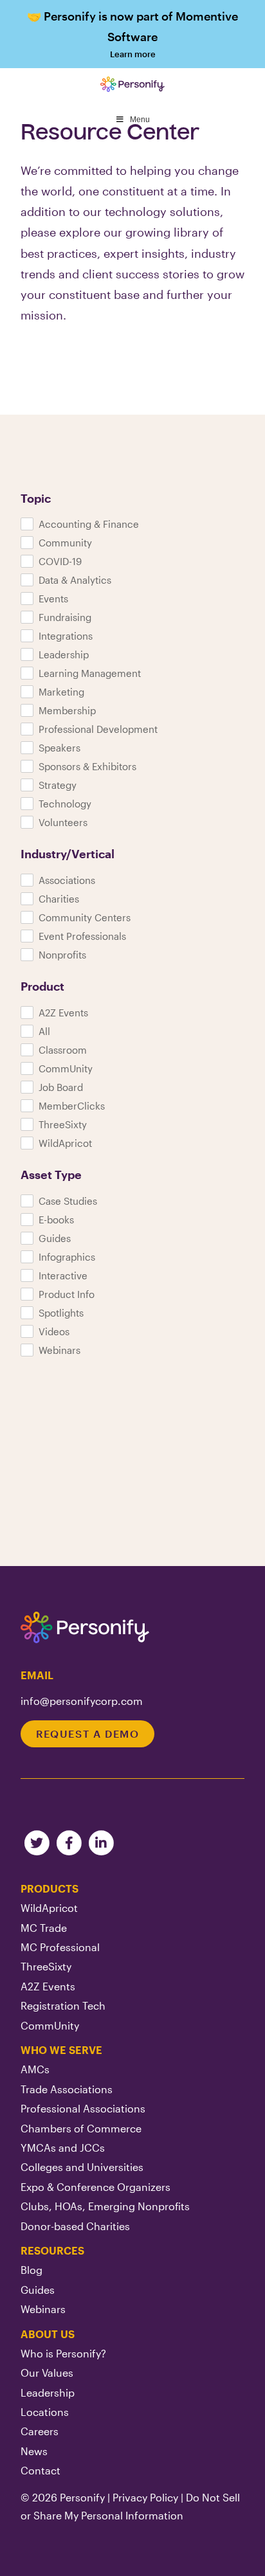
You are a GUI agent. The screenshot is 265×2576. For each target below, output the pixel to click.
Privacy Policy (145, 2497)
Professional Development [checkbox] (98, 729)
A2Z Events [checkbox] (63, 1013)
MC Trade (44, 1928)
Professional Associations (83, 2108)
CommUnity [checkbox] (66, 1068)
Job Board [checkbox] (61, 1087)
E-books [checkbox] (56, 1220)
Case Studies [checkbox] (68, 1201)
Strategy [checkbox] (58, 785)
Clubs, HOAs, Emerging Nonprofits (105, 2206)
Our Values (47, 2373)
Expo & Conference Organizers (96, 2187)
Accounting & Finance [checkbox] (89, 524)
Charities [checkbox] (59, 899)
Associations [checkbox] (67, 880)
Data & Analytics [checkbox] (75, 580)
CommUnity (50, 2025)
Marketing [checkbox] (61, 692)
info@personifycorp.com (82, 1701)
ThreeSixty (46, 1966)
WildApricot (49, 1908)
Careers (40, 2431)
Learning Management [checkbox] (90, 673)
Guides (38, 2290)
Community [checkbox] (65, 543)
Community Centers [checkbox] (85, 917)
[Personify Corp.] (132, 84)
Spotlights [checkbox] (61, 1313)
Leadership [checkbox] (64, 654)
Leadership (48, 2392)
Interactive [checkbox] (63, 1275)
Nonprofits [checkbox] (62, 955)
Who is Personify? (63, 2353)
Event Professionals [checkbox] (82, 936)
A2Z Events (48, 1986)
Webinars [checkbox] (59, 1350)
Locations (45, 2412)
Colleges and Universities (82, 2167)
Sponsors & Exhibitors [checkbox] (87, 766)
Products (50, 1888)
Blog (32, 2270)
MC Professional (60, 1947)
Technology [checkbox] (65, 804)
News (34, 2451)
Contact (41, 2470)
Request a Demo (87, 1734)
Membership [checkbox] (67, 710)
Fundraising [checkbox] (65, 617)
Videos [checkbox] (54, 1331)
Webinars (43, 2309)
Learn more (132, 34)
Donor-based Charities (75, 2226)
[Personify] (85, 1628)
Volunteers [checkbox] (63, 822)
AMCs (35, 2069)
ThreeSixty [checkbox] (63, 1124)
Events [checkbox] (53, 599)
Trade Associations (67, 2089)
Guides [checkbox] (55, 1238)
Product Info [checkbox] (67, 1294)
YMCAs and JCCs (63, 2148)
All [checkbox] (44, 1031)
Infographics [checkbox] (67, 1257)
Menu (140, 120)
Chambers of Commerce (81, 2128)
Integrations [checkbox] (66, 636)
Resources (52, 2250)
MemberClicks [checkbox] (72, 1106)
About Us (48, 2334)
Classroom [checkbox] (63, 1050)
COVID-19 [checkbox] (60, 561)
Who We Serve (61, 2050)
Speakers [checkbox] (59, 748)
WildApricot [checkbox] (65, 1143)
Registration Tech (63, 2005)
